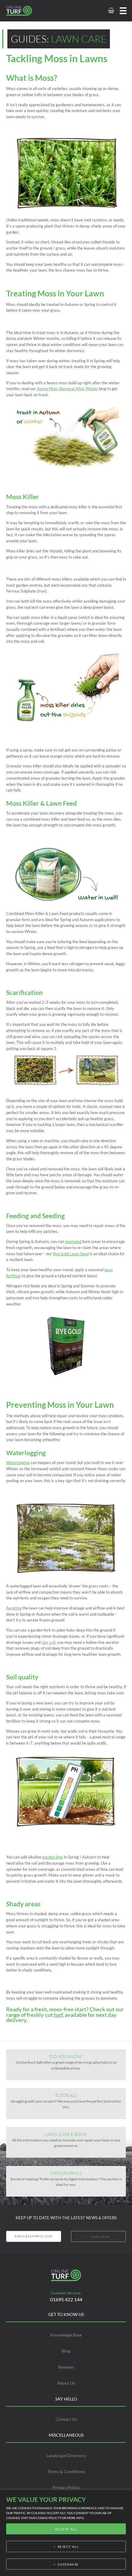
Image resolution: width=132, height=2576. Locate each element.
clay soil (48, 1642)
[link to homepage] (26, 11)
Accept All (66, 2529)
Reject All (68, 2547)
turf (58, 2015)
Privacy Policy (66, 2487)
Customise (68, 2564)
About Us (66, 2383)
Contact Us (66, 2419)
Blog (66, 2351)
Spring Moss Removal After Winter (67, 389)
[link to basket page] (111, 11)
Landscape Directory (66, 2455)
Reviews (66, 2367)
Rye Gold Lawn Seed (71, 1254)
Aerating (14, 1608)
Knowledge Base (66, 2335)
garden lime (53, 1857)
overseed (73, 1241)
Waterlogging (18, 1463)
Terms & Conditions (66, 2471)
